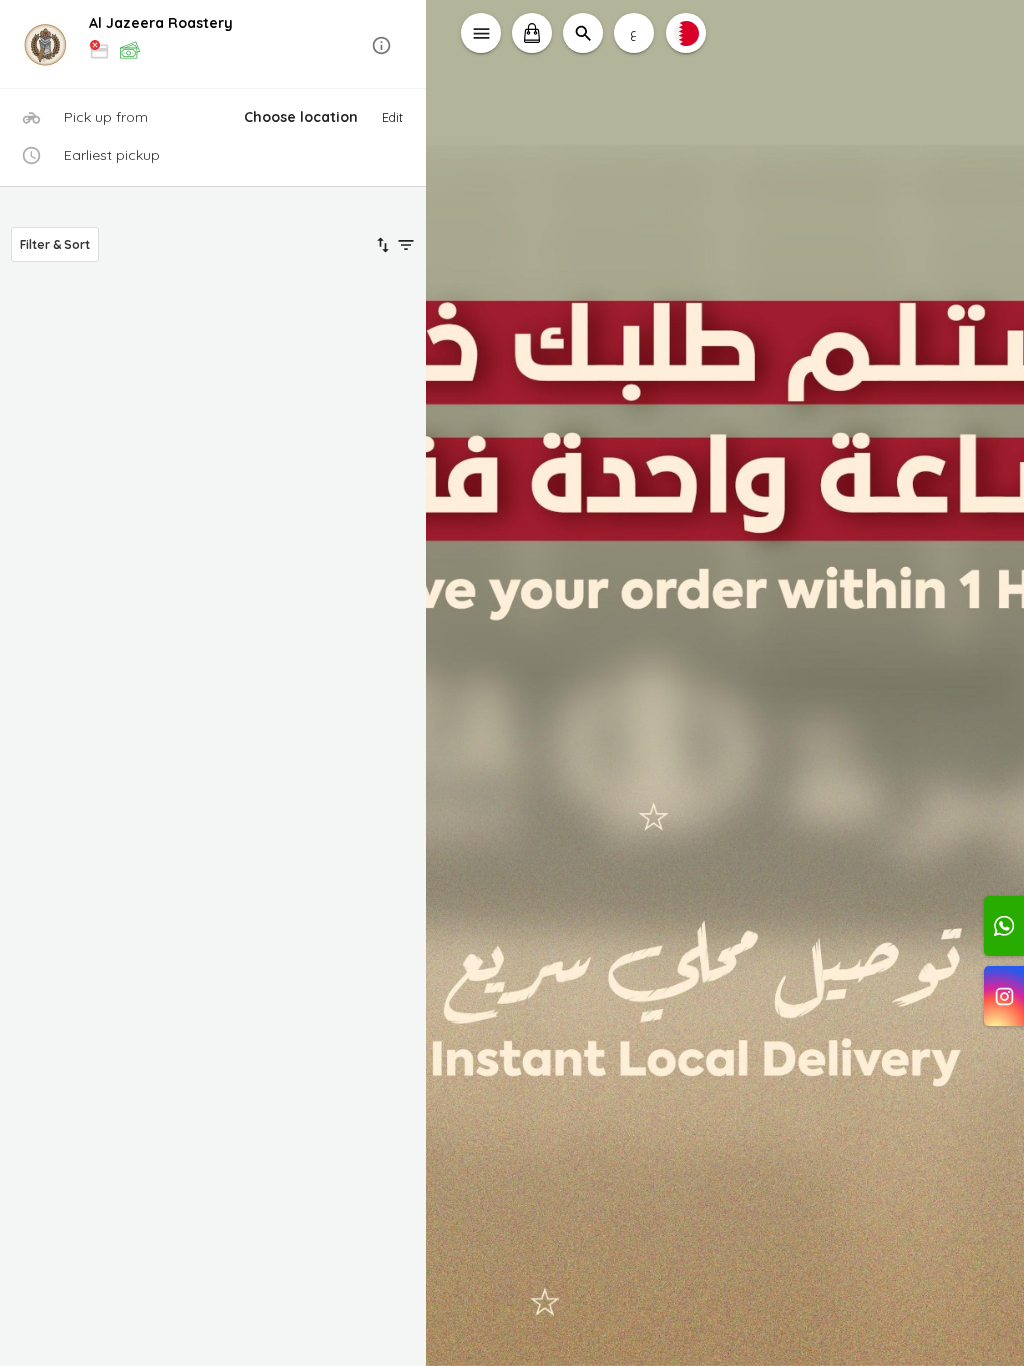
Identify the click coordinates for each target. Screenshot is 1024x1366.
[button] (213, 45)
